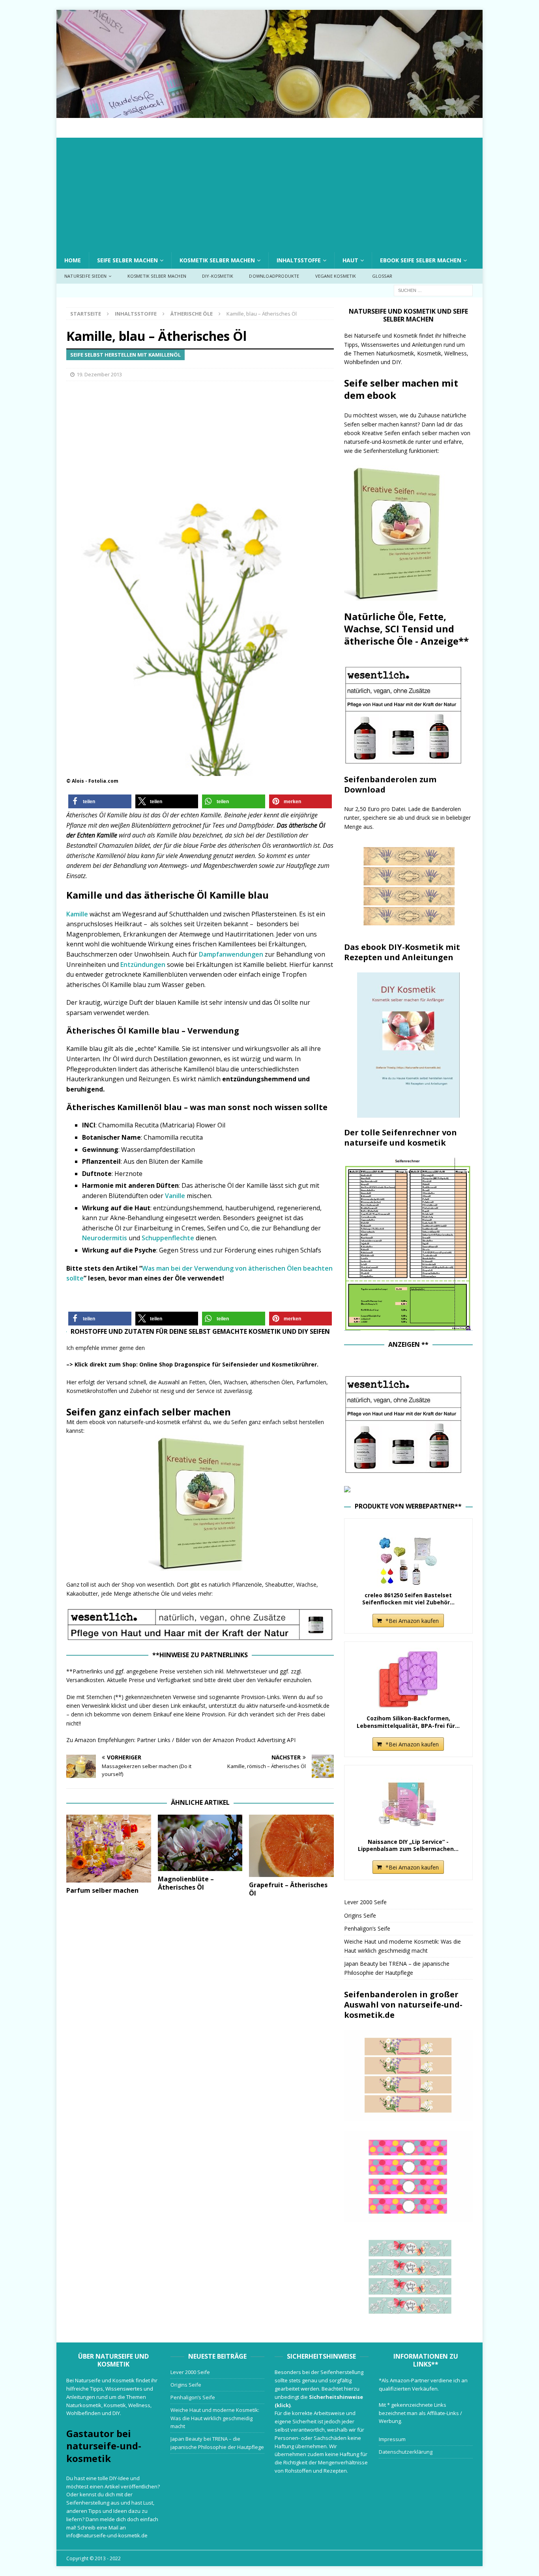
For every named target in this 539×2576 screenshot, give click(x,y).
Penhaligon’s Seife (367, 1928)
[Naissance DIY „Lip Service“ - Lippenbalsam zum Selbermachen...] (408, 1803)
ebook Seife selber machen (421, 260)
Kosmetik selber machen (217, 260)
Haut (350, 260)
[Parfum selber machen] (109, 1849)
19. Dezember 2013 (99, 374)
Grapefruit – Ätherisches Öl (288, 1889)
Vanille (175, 1196)
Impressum (392, 2439)
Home (73, 260)
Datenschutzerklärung (406, 2452)
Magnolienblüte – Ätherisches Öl (186, 1883)
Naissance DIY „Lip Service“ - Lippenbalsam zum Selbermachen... (408, 1845)
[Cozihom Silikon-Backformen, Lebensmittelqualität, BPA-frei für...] (408, 1679)
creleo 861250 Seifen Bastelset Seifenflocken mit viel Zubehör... (408, 1599)
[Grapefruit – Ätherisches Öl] (291, 1846)
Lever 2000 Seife (365, 1902)
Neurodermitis (105, 1238)
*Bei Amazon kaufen (412, 1621)
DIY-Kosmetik (218, 276)
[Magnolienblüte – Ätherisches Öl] (200, 1843)
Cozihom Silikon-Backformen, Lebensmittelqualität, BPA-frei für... (408, 1722)
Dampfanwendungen (231, 954)
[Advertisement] (269, 193)
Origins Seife (360, 1915)
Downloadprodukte (274, 276)
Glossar (382, 276)
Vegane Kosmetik (336, 276)
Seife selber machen (127, 260)
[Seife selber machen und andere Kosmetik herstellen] (269, 113)
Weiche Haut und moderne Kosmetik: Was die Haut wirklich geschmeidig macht (215, 2418)
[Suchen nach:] (433, 290)
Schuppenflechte (169, 1238)
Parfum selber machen (102, 1890)
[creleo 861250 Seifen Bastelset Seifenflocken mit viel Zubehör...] (408, 1556)
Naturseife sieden (85, 276)
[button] (100, 801)
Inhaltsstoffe (299, 260)
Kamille (78, 914)
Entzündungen (143, 965)
